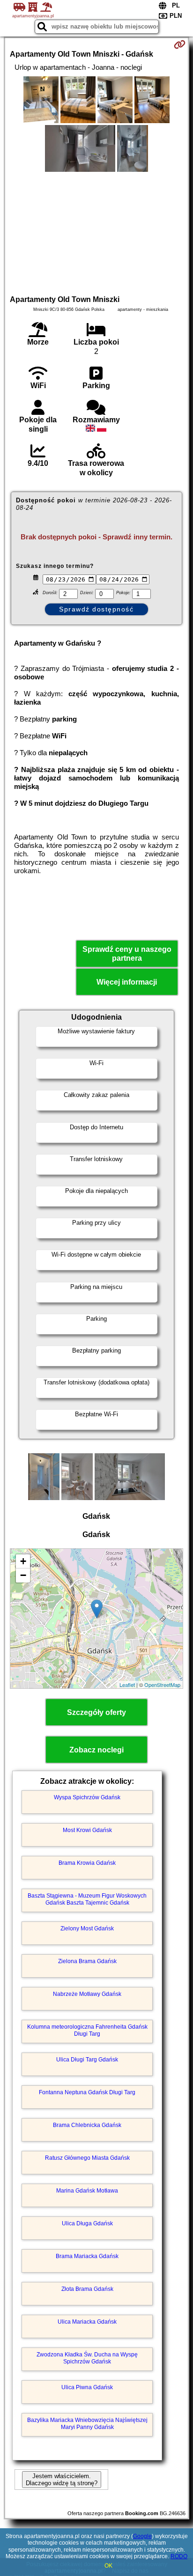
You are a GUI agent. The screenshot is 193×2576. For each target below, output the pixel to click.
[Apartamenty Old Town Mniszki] (41, 101)
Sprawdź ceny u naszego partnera (127, 954)
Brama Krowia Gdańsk (87, 1863)
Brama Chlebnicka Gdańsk (87, 2125)
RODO (179, 2556)
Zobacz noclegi (96, 1750)
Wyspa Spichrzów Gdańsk (87, 1797)
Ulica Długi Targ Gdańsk (87, 2060)
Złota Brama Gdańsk (87, 2289)
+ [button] (23, 1561)
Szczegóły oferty (96, 1712)
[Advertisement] (96, 232)
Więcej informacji (127, 982)
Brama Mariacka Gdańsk (87, 2256)
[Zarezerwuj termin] (180, 44)
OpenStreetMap (162, 1685)
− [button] (23, 1575)
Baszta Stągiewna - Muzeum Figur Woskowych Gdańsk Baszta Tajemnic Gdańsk (87, 1899)
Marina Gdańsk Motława (87, 2191)
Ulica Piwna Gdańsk (87, 2387)
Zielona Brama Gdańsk (87, 1961)
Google (142, 2536)
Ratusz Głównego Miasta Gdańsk (87, 2158)
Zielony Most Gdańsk (87, 1928)
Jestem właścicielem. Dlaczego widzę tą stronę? (62, 2480)
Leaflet (127, 1685)
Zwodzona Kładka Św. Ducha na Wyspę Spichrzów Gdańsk (87, 2358)
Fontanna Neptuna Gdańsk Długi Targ (87, 2092)
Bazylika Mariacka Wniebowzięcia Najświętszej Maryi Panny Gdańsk (87, 2423)
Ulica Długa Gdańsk (87, 2223)
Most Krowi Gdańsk (87, 1830)
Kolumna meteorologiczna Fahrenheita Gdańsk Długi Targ (87, 2030)
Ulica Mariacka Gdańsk (87, 2322)
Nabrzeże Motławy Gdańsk (87, 1994)
